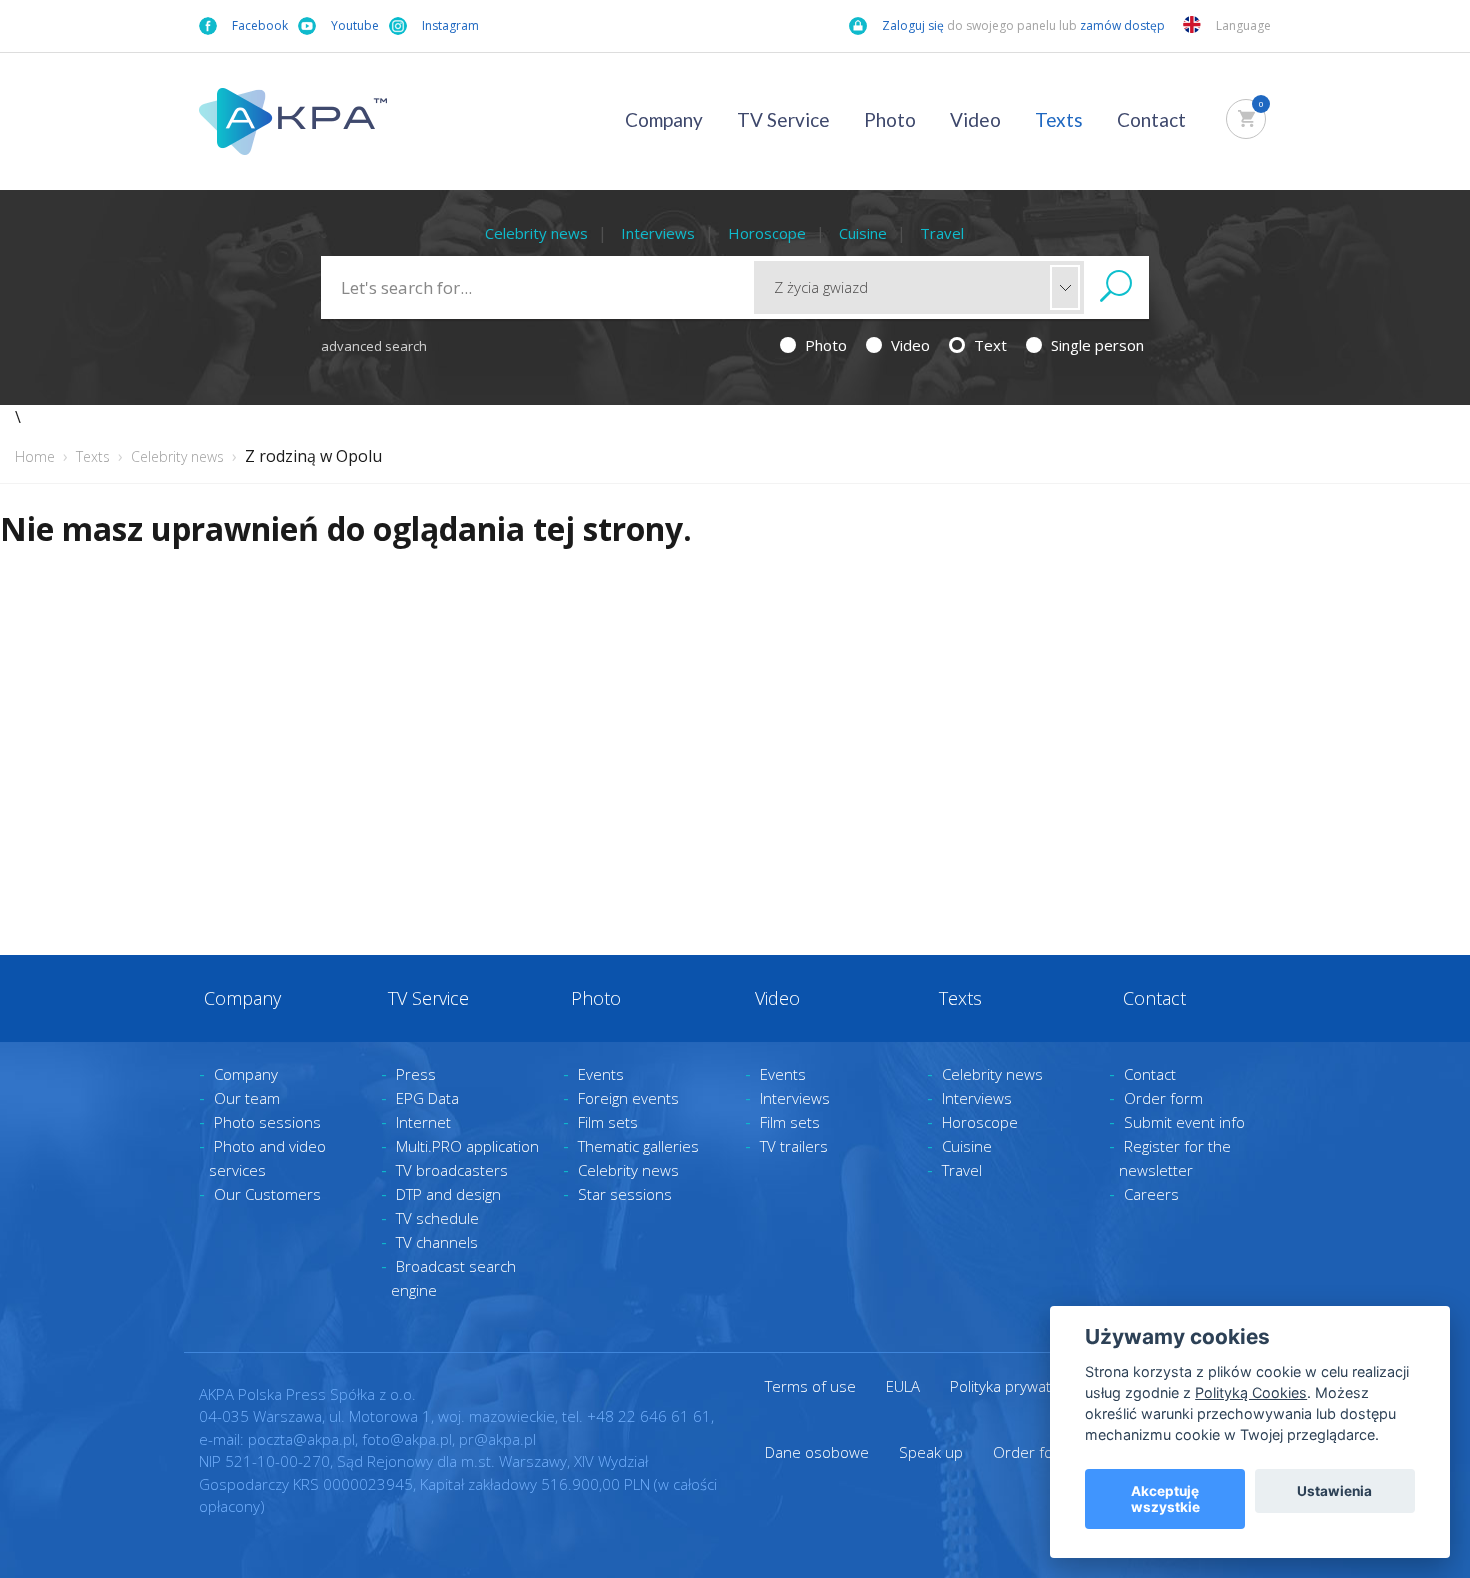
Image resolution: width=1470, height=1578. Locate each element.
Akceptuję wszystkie (1165, 1499)
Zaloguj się (913, 25)
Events (601, 1074)
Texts (1059, 119)
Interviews (658, 233)
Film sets (608, 1122)
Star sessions (625, 1194)
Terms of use (810, 1386)
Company (664, 119)
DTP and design (448, 1194)
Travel (942, 233)
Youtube (355, 25)
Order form (1163, 1098)
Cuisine (863, 233)
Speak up (931, 1452)
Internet (423, 1122)
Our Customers (267, 1194)
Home (35, 456)
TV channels (437, 1242)
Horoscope (767, 233)
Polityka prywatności (1018, 1386)
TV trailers (794, 1146)
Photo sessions (267, 1122)
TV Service (783, 119)
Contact (1151, 119)
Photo (890, 119)
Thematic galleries (638, 1146)
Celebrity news (536, 233)
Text (988, 345)
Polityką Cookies (1251, 1392)
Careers (1151, 1194)
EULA (903, 1386)
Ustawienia (1334, 1491)
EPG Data (427, 1098)
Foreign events (628, 1098)
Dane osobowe (817, 1452)
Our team (247, 1098)
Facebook (260, 25)
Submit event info (1184, 1122)
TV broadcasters (452, 1170)
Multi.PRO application (467, 1146)
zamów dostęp (1124, 25)
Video (975, 119)
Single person (1095, 345)
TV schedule (437, 1218)
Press (416, 1074)
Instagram (450, 25)
